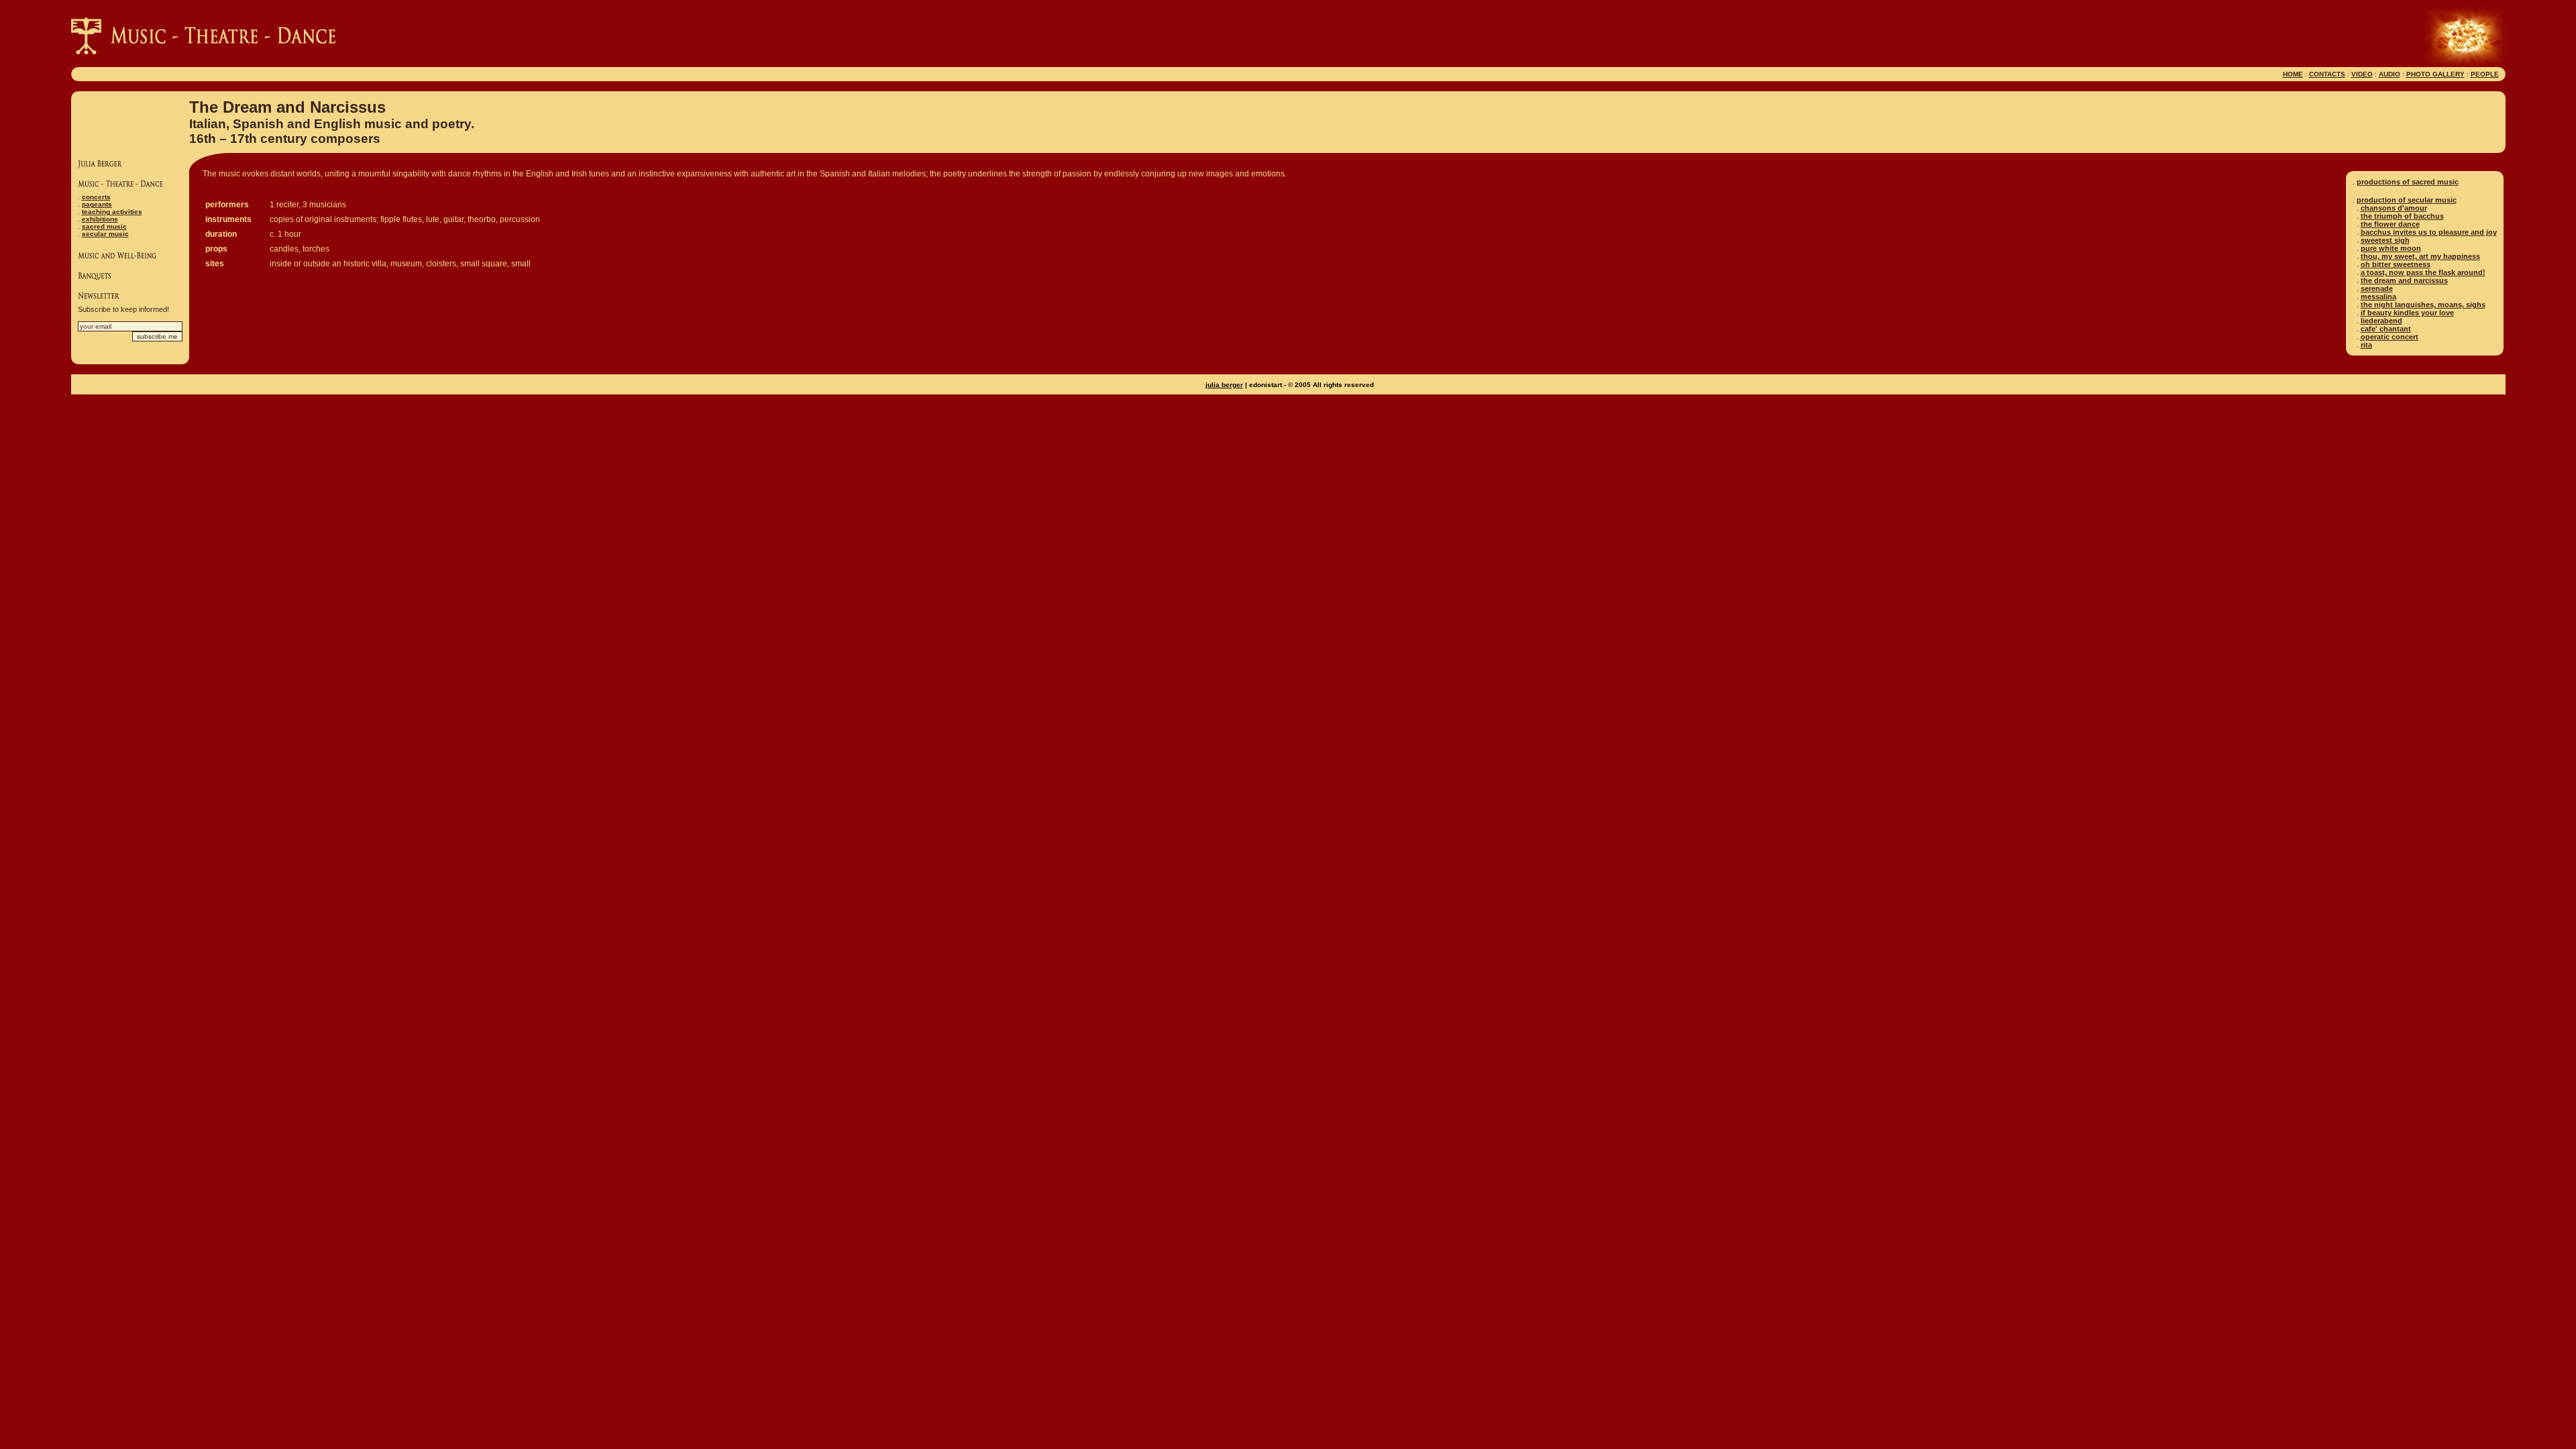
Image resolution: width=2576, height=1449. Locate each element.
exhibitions (100, 219)
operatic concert (2390, 337)
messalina (2378, 297)
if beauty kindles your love (2407, 313)
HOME (2293, 74)
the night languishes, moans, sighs (2423, 305)
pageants (97, 204)
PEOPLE (2485, 74)
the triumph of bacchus (2402, 216)
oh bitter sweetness (2396, 264)
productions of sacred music (2408, 182)
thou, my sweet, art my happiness (2420, 256)
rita (2366, 345)
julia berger (1224, 385)
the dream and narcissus (2404, 280)
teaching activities (112, 212)
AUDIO (2390, 74)
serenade (2377, 288)
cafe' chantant (2386, 329)
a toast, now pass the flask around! (2423, 272)
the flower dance (2390, 224)
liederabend (2381, 321)
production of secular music (2407, 200)
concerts (96, 197)
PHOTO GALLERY (2435, 74)
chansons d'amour (2394, 208)
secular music (105, 234)
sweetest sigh (2385, 240)
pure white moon (2391, 248)
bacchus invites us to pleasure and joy (2429, 232)
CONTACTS (2327, 74)
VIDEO (2362, 74)
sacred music (104, 226)
